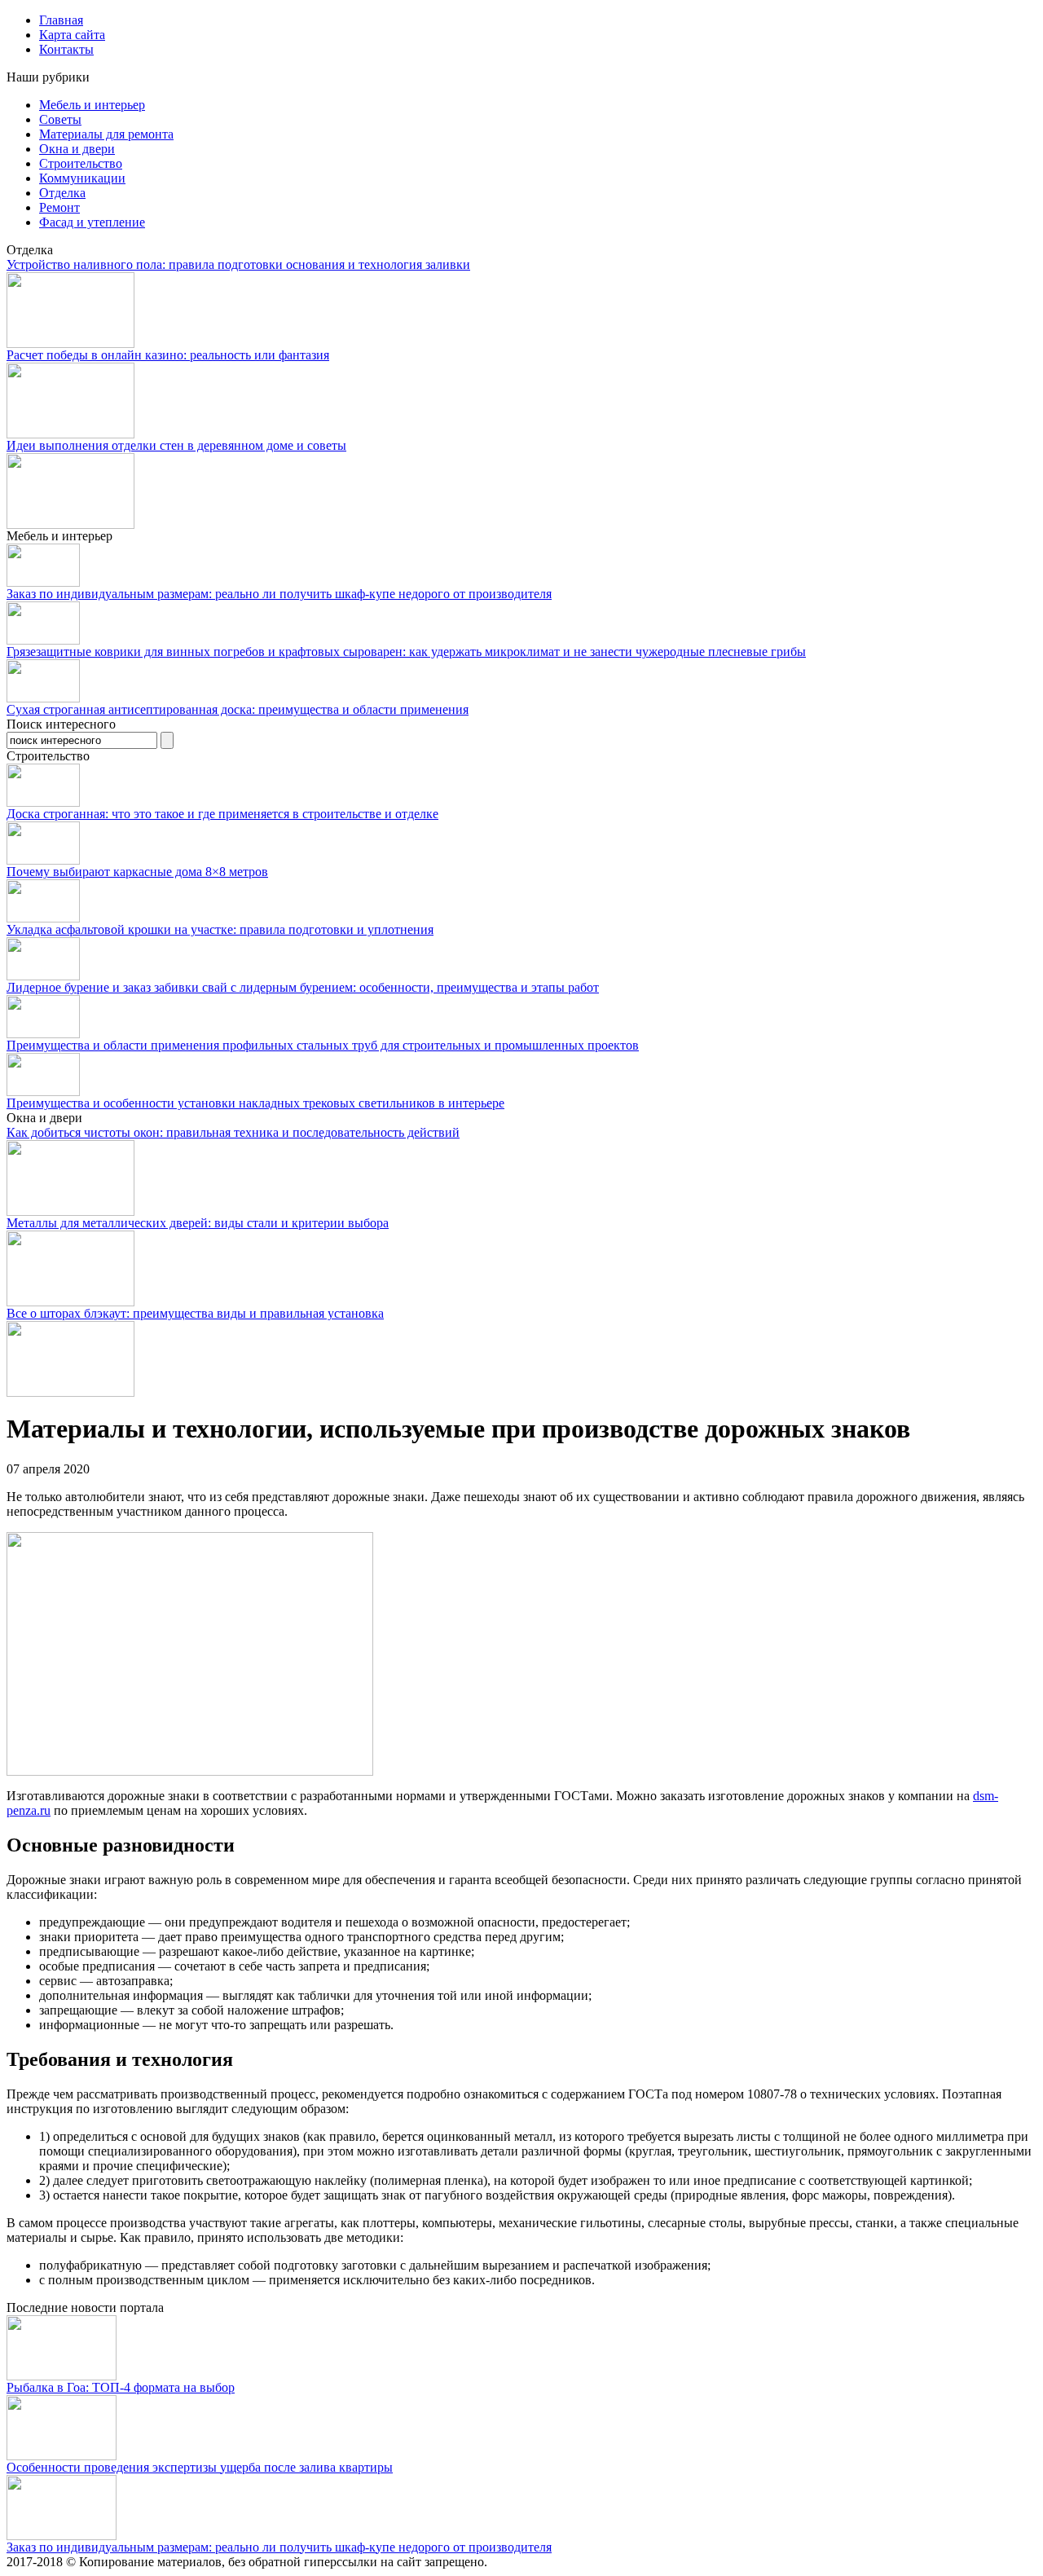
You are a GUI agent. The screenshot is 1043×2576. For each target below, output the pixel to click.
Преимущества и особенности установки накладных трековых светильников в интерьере (255, 1103)
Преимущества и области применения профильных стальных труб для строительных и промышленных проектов (323, 1045)
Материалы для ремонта (106, 134)
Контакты (66, 49)
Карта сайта (72, 35)
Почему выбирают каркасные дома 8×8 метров (137, 872)
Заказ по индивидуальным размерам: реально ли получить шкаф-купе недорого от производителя (279, 594)
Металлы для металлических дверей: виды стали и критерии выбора (198, 1223)
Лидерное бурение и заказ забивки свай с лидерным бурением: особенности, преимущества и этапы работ (303, 987)
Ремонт (59, 207)
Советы (60, 119)
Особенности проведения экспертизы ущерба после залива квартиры (200, 2467)
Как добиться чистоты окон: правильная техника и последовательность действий (233, 1132)
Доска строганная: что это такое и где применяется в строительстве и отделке (222, 814)
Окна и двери (77, 149)
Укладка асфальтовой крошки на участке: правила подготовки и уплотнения (220, 929)
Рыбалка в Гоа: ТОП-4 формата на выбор (121, 2387)
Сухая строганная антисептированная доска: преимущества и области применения (238, 709)
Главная (61, 20)
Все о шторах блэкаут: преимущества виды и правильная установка (195, 1313)
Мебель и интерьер (92, 105)
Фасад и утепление (92, 222)
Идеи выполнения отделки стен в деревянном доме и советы (176, 445)
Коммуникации (82, 178)
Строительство (81, 163)
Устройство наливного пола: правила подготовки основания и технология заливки (238, 264)
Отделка (62, 193)
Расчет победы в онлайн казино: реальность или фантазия (168, 355)
